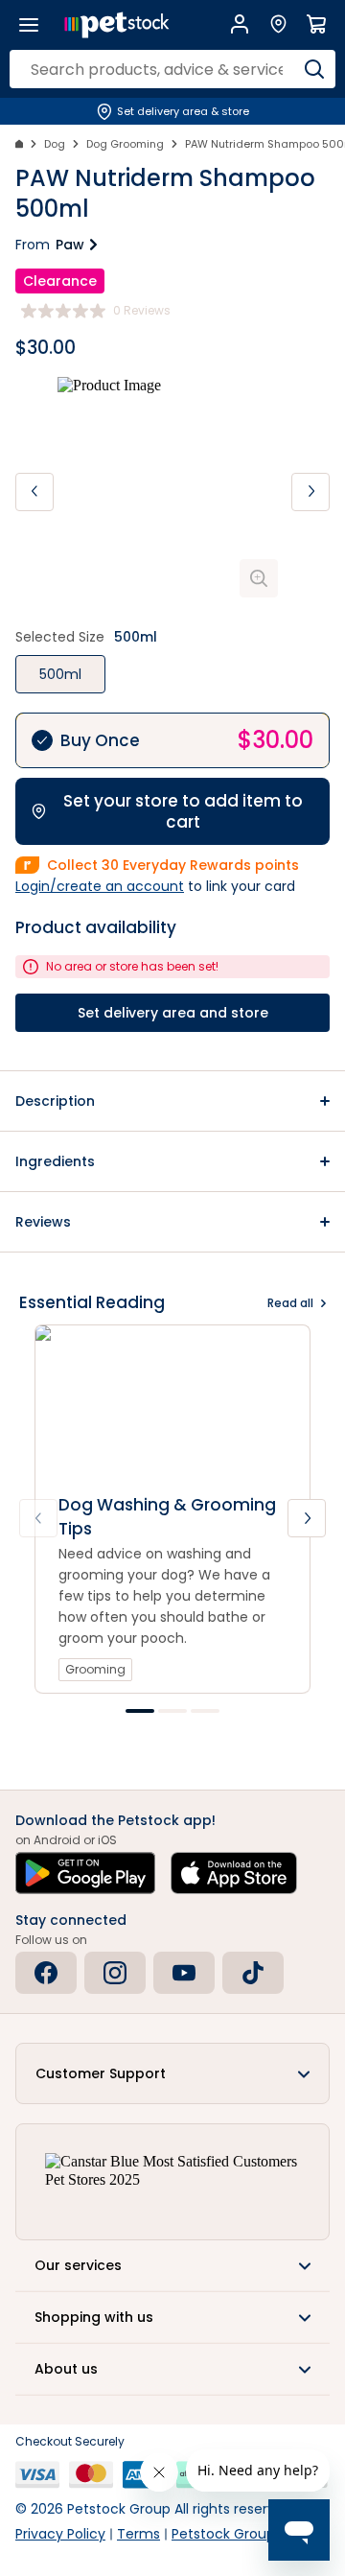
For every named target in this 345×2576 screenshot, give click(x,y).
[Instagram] (115, 1973)
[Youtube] (184, 1973)
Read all (290, 1303)
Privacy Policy (60, 2534)
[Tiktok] (253, 1973)
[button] (172, 1101)
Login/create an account (100, 886)
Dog (55, 144)
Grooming (95, 1669)
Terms (138, 2534)
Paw (70, 245)
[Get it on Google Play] (85, 1873)
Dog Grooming (125, 144)
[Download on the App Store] (234, 1873)
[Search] (314, 69)
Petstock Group (223, 2534)
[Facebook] (46, 1973)
